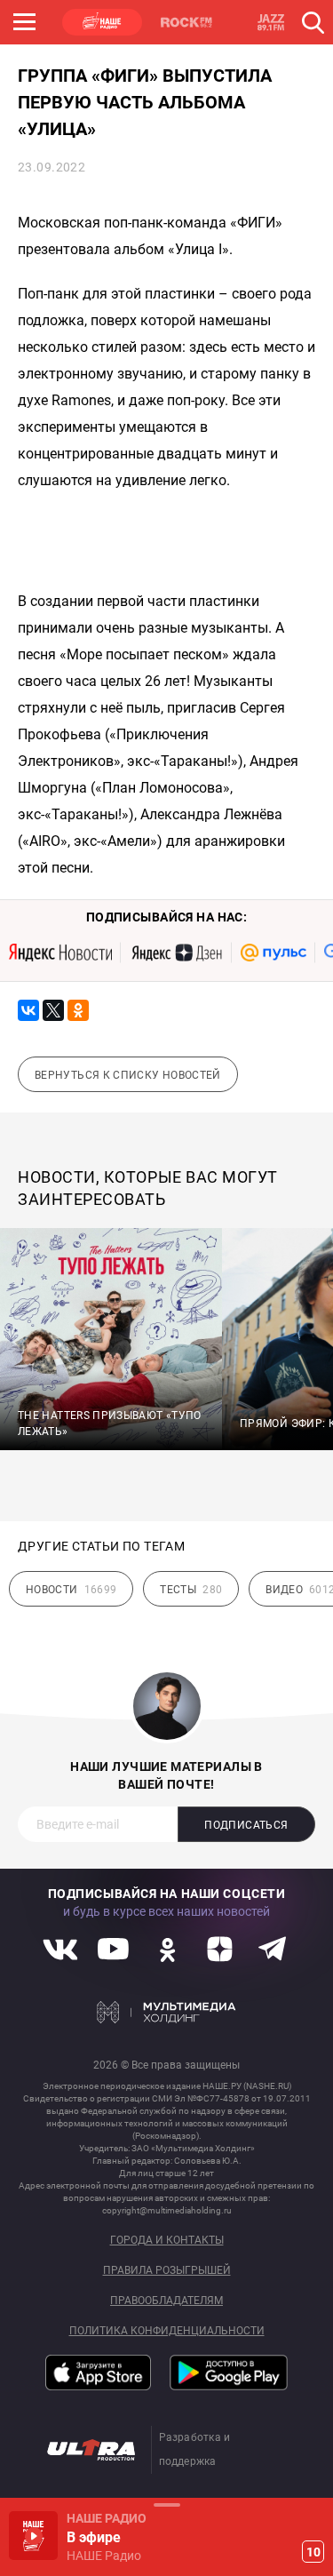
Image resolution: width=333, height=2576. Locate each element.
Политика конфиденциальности (167, 2331)
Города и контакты (167, 2241)
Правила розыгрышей (167, 2271)
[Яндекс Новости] (60, 953)
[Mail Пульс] (274, 953)
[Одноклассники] (78, 1010)
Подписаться (246, 1825)
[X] (53, 1010)
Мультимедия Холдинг (166, 2012)
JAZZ (271, 22)
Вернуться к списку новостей (128, 1075)
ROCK (186, 22)
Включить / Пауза (33, 2536)
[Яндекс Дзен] (176, 953)
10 (313, 2552)
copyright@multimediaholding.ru (167, 2210)
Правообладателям (166, 2301)
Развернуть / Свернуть (166, 2504)
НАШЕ (102, 22)
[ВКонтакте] (28, 1010)
